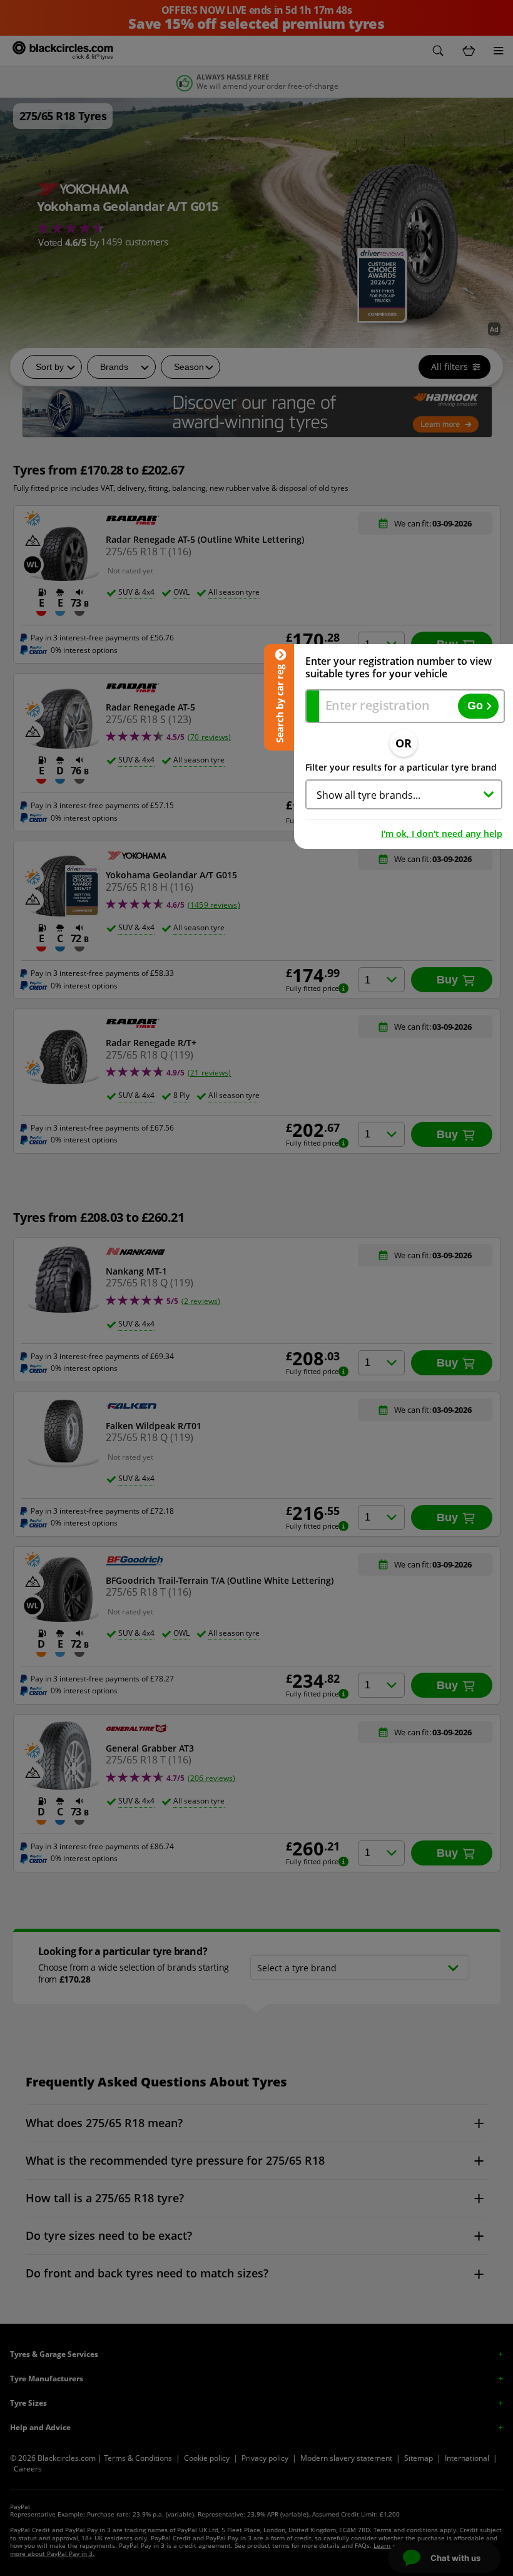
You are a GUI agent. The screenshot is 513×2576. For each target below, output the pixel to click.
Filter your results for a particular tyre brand (401, 767)
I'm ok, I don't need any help (442, 834)
